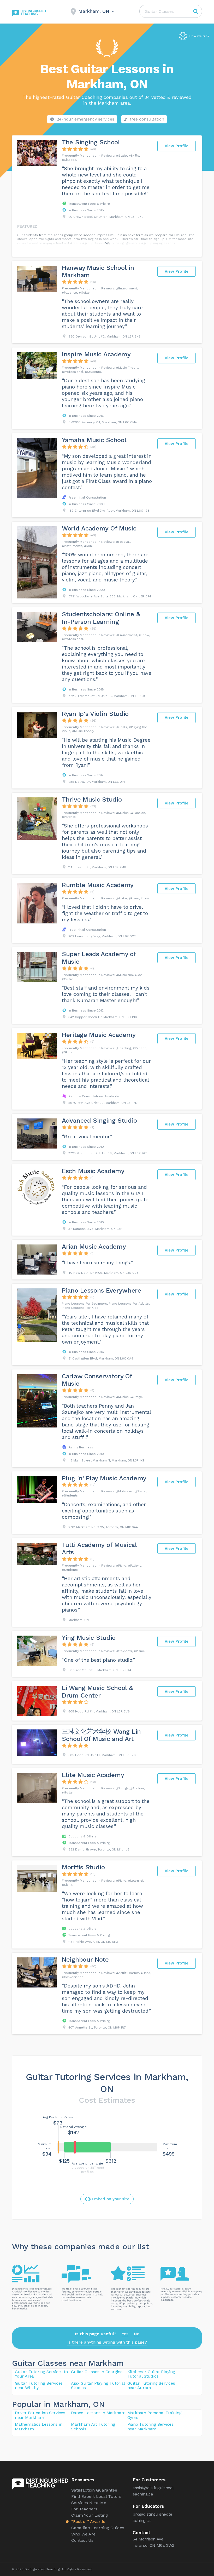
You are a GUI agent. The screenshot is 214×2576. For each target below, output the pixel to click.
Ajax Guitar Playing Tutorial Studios (98, 2386)
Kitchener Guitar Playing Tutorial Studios (151, 2374)
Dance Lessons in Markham (98, 2413)
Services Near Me (89, 2503)
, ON (96, 2404)
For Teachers (84, 2509)
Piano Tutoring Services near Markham (150, 2427)
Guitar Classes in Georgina (97, 2372)
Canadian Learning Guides (98, 2528)
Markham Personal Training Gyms (154, 2415)
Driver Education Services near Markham (40, 2415)
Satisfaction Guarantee (94, 2490)
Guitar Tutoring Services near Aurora (151, 2386)
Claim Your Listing (90, 2515)
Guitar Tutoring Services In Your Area (41, 2374)
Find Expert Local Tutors (96, 2496)
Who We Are (83, 2534)
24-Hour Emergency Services (85, 119)
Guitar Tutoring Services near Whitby (39, 2386)
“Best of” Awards (88, 2521)
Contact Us (82, 2540)
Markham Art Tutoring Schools (93, 2427)
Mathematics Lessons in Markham (39, 2427)
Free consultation (147, 119)
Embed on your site (111, 2199)
